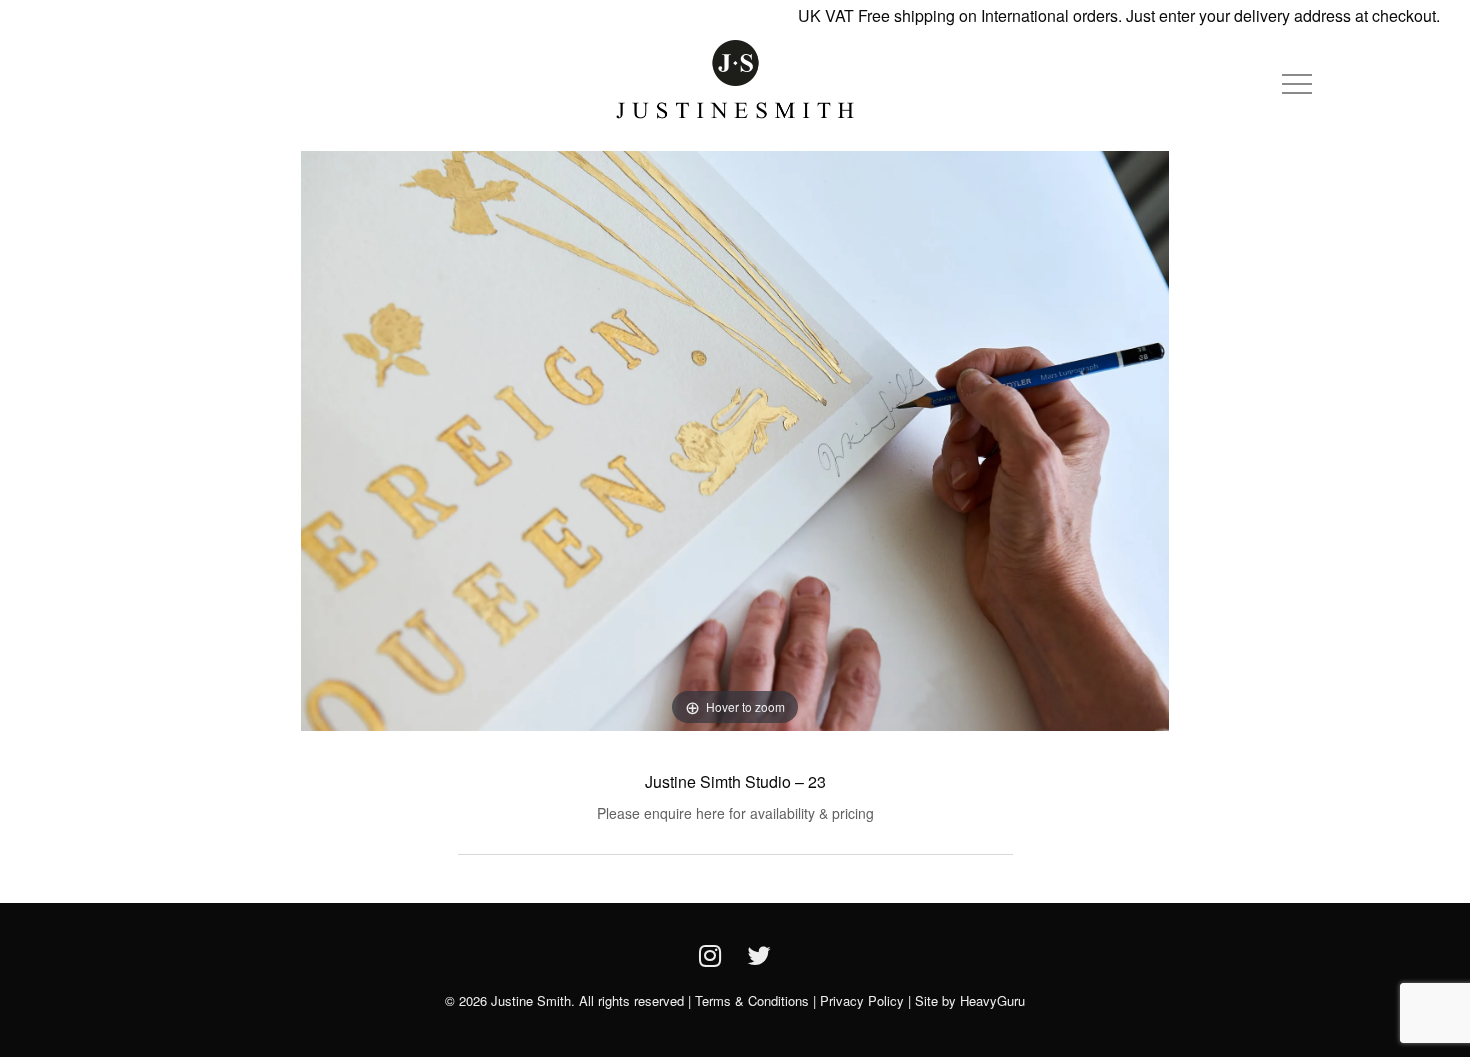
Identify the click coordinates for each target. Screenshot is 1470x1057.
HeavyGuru (992, 1000)
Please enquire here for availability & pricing (735, 813)
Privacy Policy (862, 1000)
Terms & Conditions (752, 1000)
